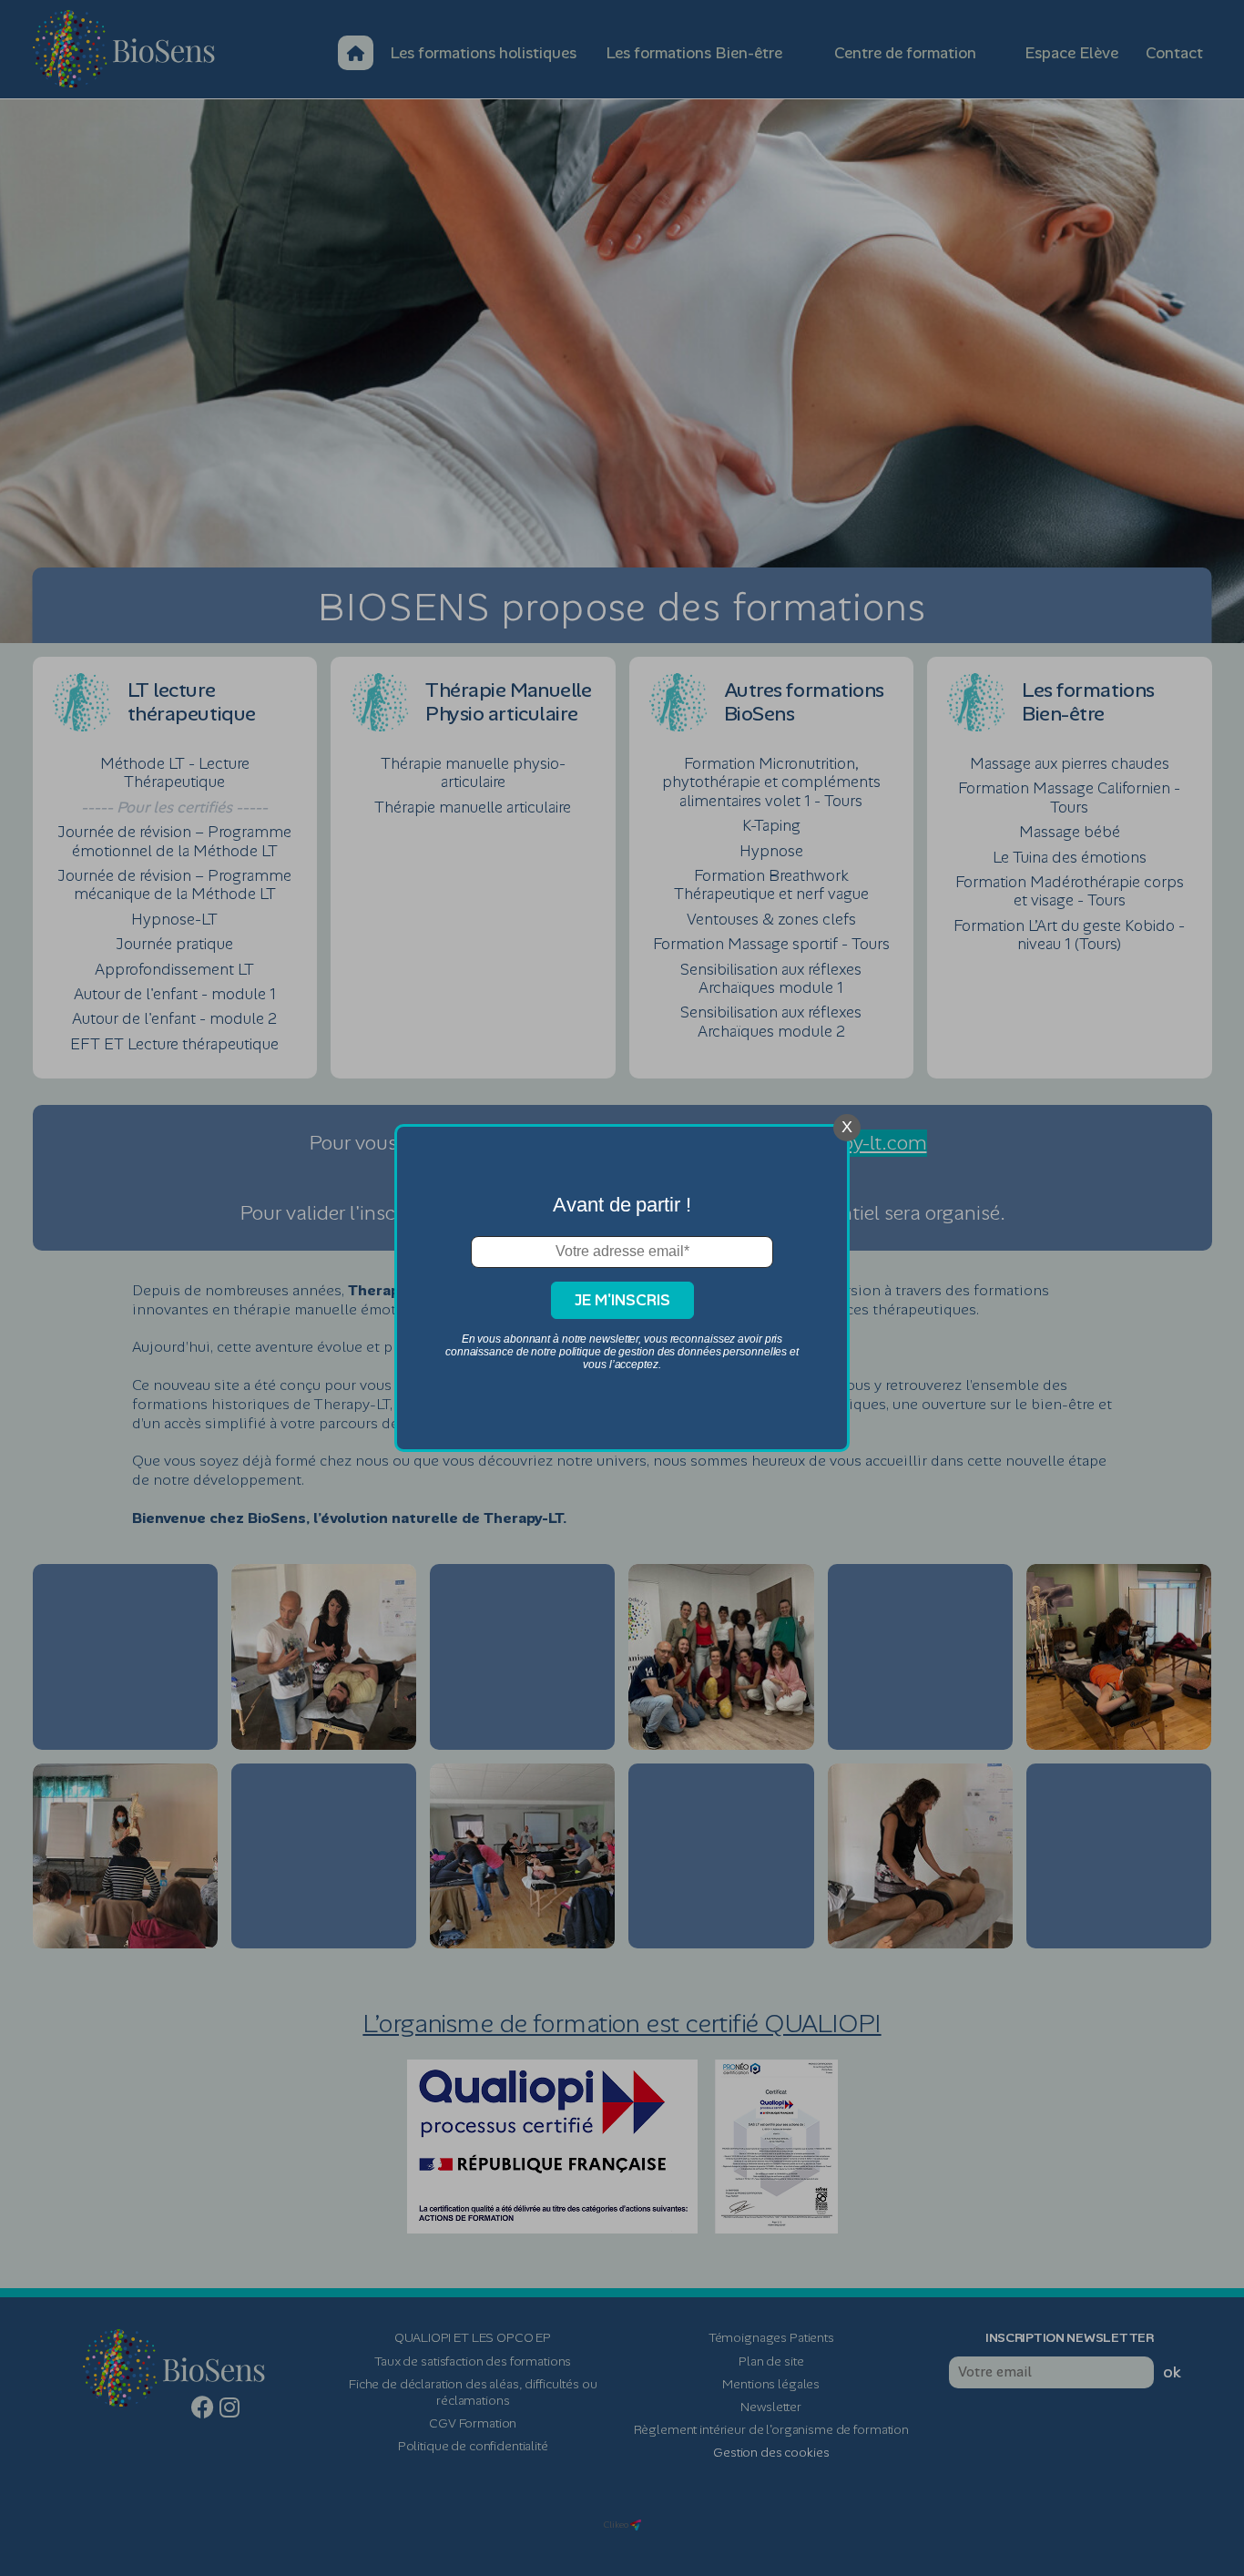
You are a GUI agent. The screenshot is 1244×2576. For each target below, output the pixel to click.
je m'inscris (622, 1300)
